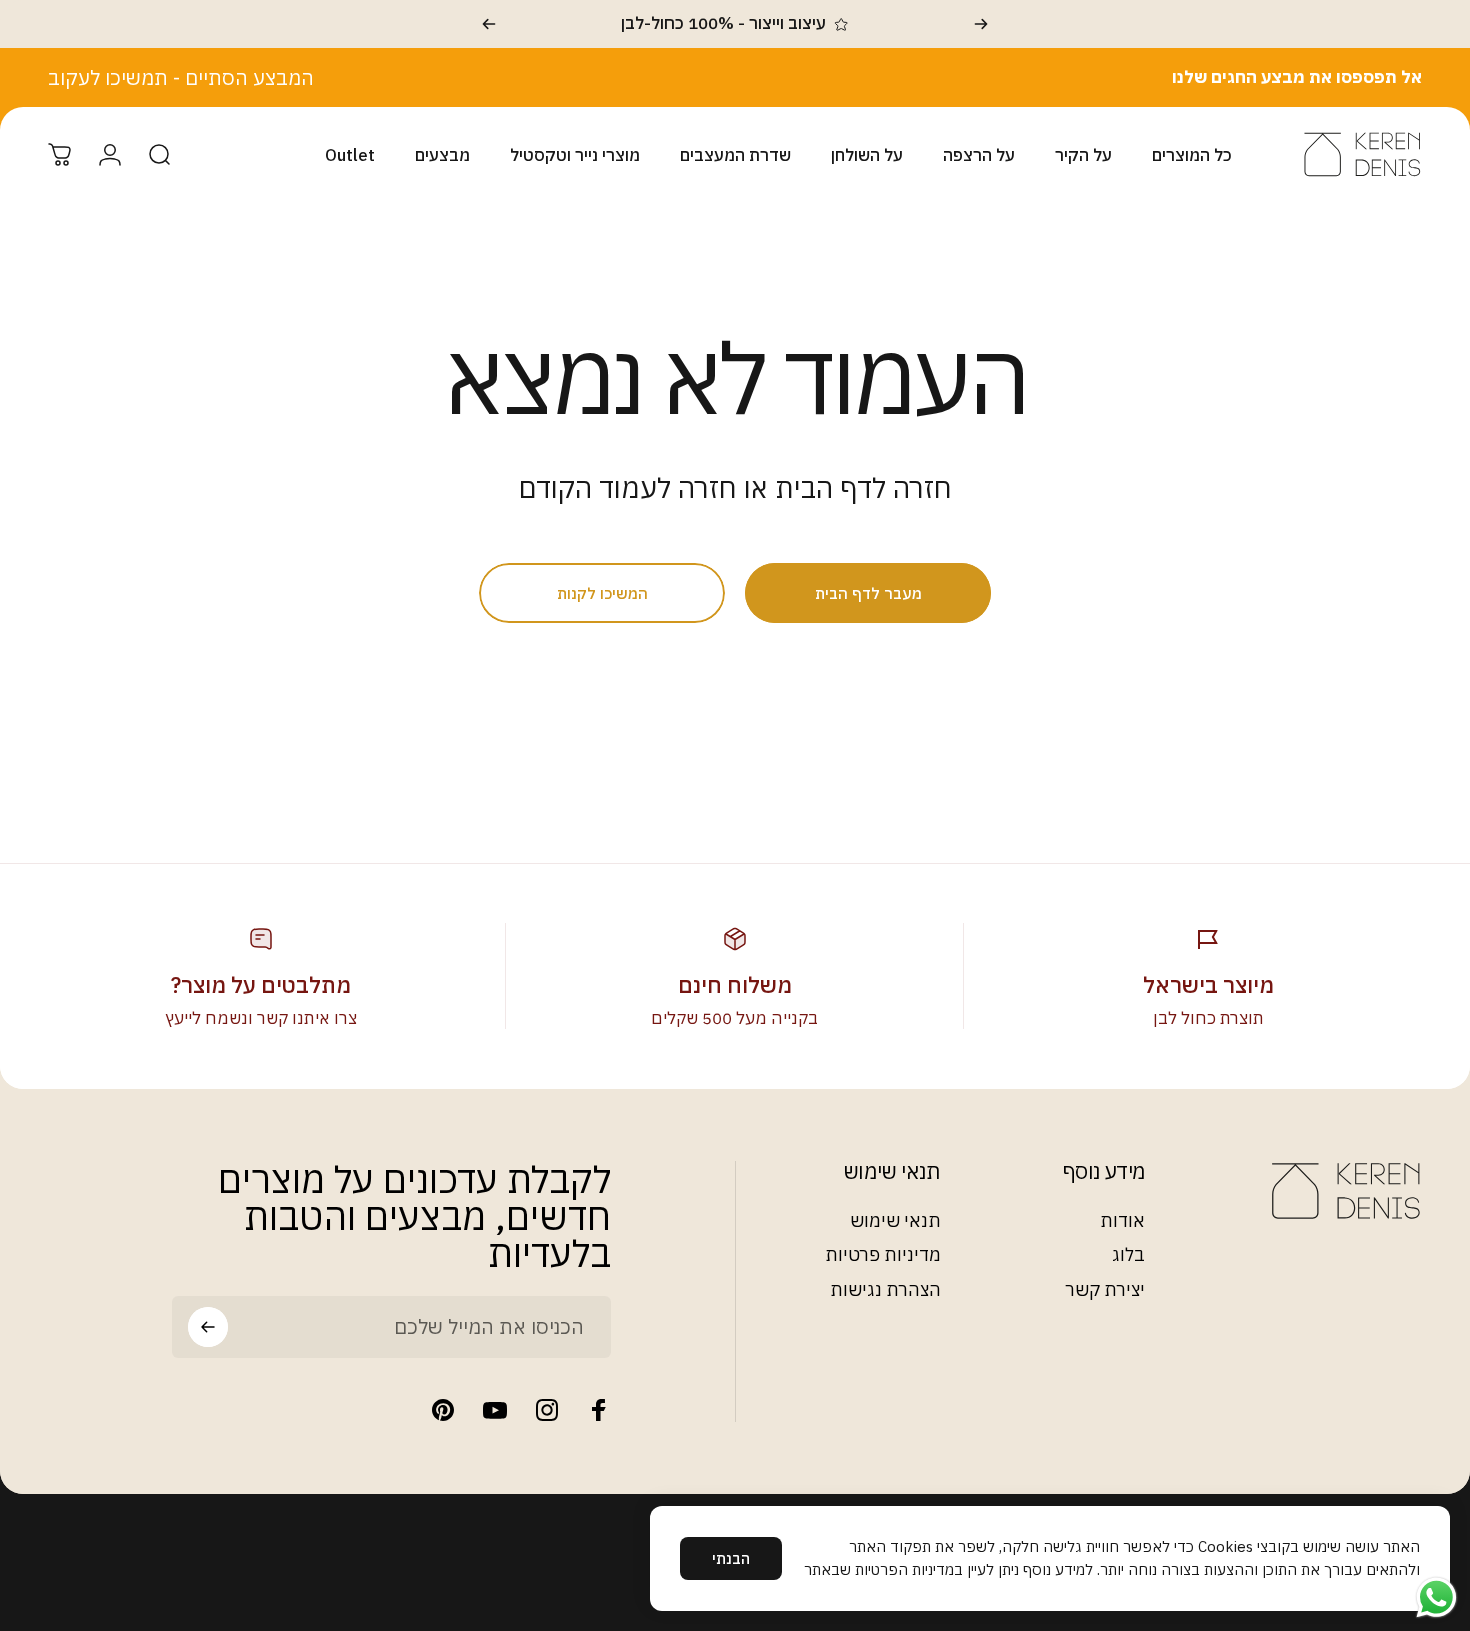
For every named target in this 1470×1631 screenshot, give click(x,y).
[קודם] (981, 24)
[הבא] (489, 24)
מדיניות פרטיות (883, 1255)
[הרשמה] (208, 1327)
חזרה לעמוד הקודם (628, 487)
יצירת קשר (1105, 1290)
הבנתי (731, 1558)
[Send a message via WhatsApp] (1436, 1597)
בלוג (1128, 1255)
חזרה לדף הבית (863, 487)
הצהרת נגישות (885, 1290)
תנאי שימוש (895, 1221)
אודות (1122, 1221)
